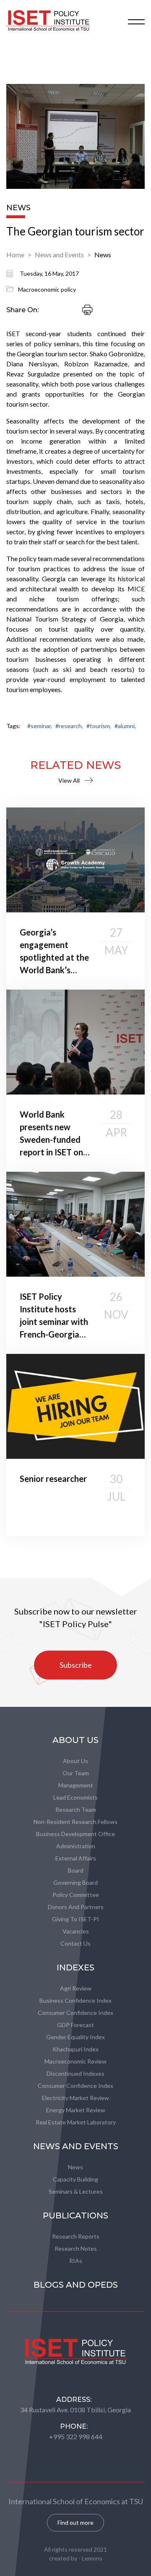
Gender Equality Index (75, 2037)
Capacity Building (75, 2179)
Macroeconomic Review (75, 2061)
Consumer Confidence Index (75, 2013)
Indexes (75, 1967)
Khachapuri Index (75, 2049)
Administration (76, 1846)
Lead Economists (75, 1797)
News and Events (59, 255)
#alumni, (125, 726)
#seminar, (40, 726)
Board (76, 1870)
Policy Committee (76, 1895)
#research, (69, 726)
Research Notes (76, 2248)
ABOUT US (75, 1740)
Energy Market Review (76, 2110)
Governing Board (75, 1882)
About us (75, 1761)
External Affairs (76, 1858)
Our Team (76, 1773)
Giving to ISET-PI (75, 1919)
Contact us (75, 1943)
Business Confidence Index (75, 2000)
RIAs (76, 2261)
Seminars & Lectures (76, 2191)
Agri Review (76, 1988)
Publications (75, 2215)
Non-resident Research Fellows (75, 1822)
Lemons (92, 2558)
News (103, 255)
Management (76, 1785)
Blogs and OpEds (76, 2285)
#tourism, (99, 726)
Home (15, 255)
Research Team (76, 1809)
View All (69, 780)
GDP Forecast (75, 2025)
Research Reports (76, 2236)
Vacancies (76, 1931)
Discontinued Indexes (75, 2073)
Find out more (75, 2522)
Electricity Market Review (75, 2098)
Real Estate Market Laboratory (76, 2122)
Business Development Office (75, 1834)
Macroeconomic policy (47, 289)
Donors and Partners (76, 1907)
